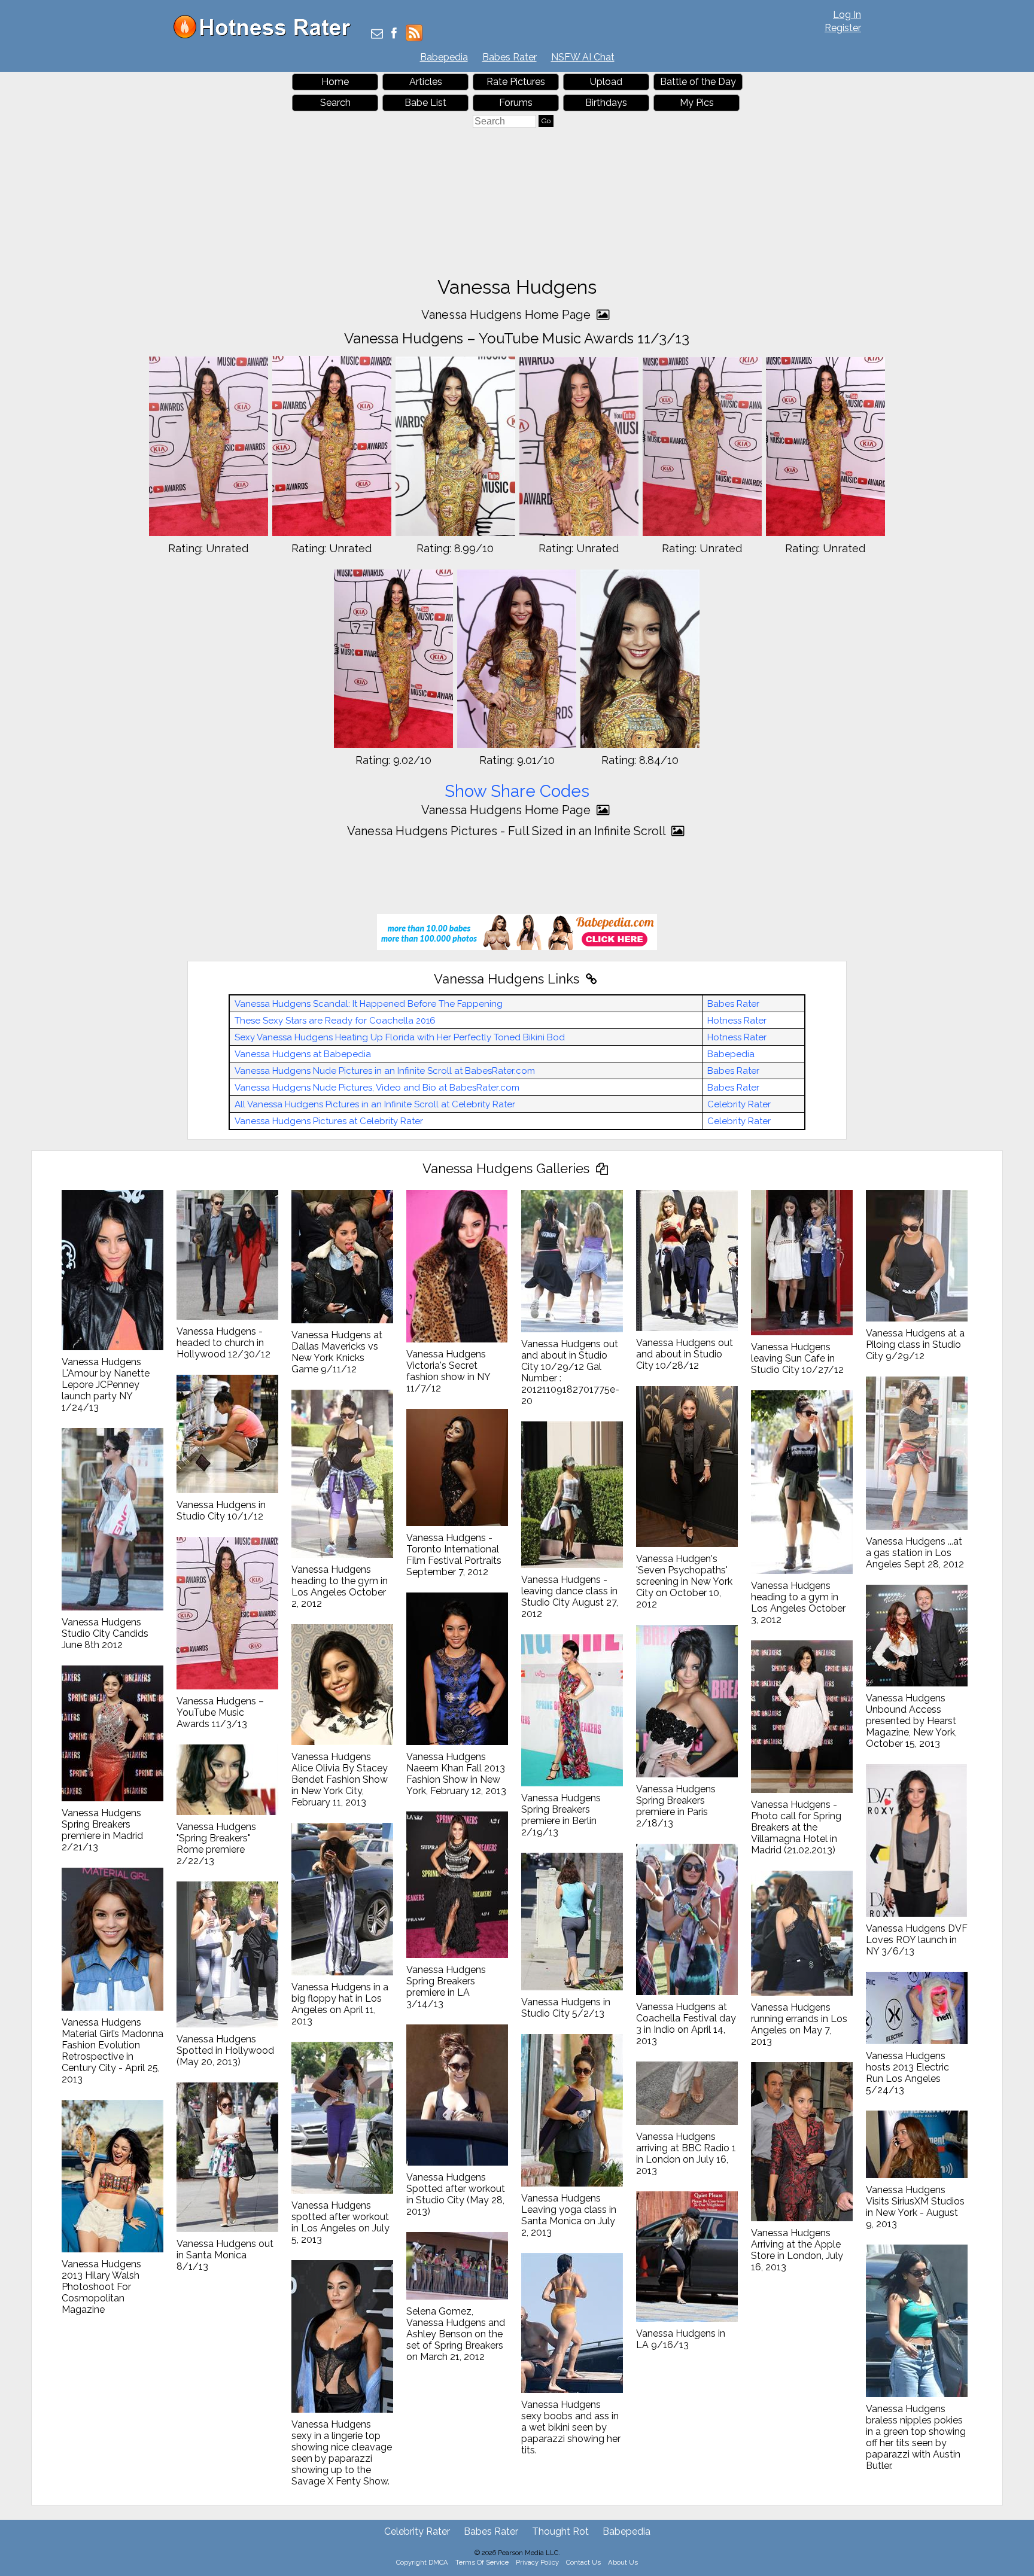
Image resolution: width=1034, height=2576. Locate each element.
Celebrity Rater (739, 1104)
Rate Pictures (516, 82)
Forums (516, 103)
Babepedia (444, 57)
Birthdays (606, 103)
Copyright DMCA (422, 2562)
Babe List (425, 103)
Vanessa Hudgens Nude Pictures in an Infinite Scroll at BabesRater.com (385, 1071)
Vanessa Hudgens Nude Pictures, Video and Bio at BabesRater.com (377, 1088)
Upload (606, 82)
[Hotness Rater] (266, 36)
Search (335, 103)
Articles (426, 82)
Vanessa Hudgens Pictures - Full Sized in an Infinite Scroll (508, 831)
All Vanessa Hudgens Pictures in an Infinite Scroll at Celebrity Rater (375, 1104)
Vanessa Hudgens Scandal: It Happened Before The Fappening (369, 1004)
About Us (623, 2562)
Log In (847, 15)
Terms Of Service (482, 2562)
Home (335, 82)
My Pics (697, 103)
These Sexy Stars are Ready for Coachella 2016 (335, 1021)
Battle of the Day (698, 82)
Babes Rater (510, 57)
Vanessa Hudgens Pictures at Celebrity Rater (329, 1121)
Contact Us (583, 2562)
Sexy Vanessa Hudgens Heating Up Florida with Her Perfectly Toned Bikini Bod (400, 1037)
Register (843, 28)
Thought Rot (560, 2531)
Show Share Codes (517, 791)
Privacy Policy (537, 2562)
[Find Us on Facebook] (394, 34)
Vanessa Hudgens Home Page (507, 315)
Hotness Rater (737, 1021)
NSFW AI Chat (583, 57)
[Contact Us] (377, 34)
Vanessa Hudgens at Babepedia (303, 1054)
